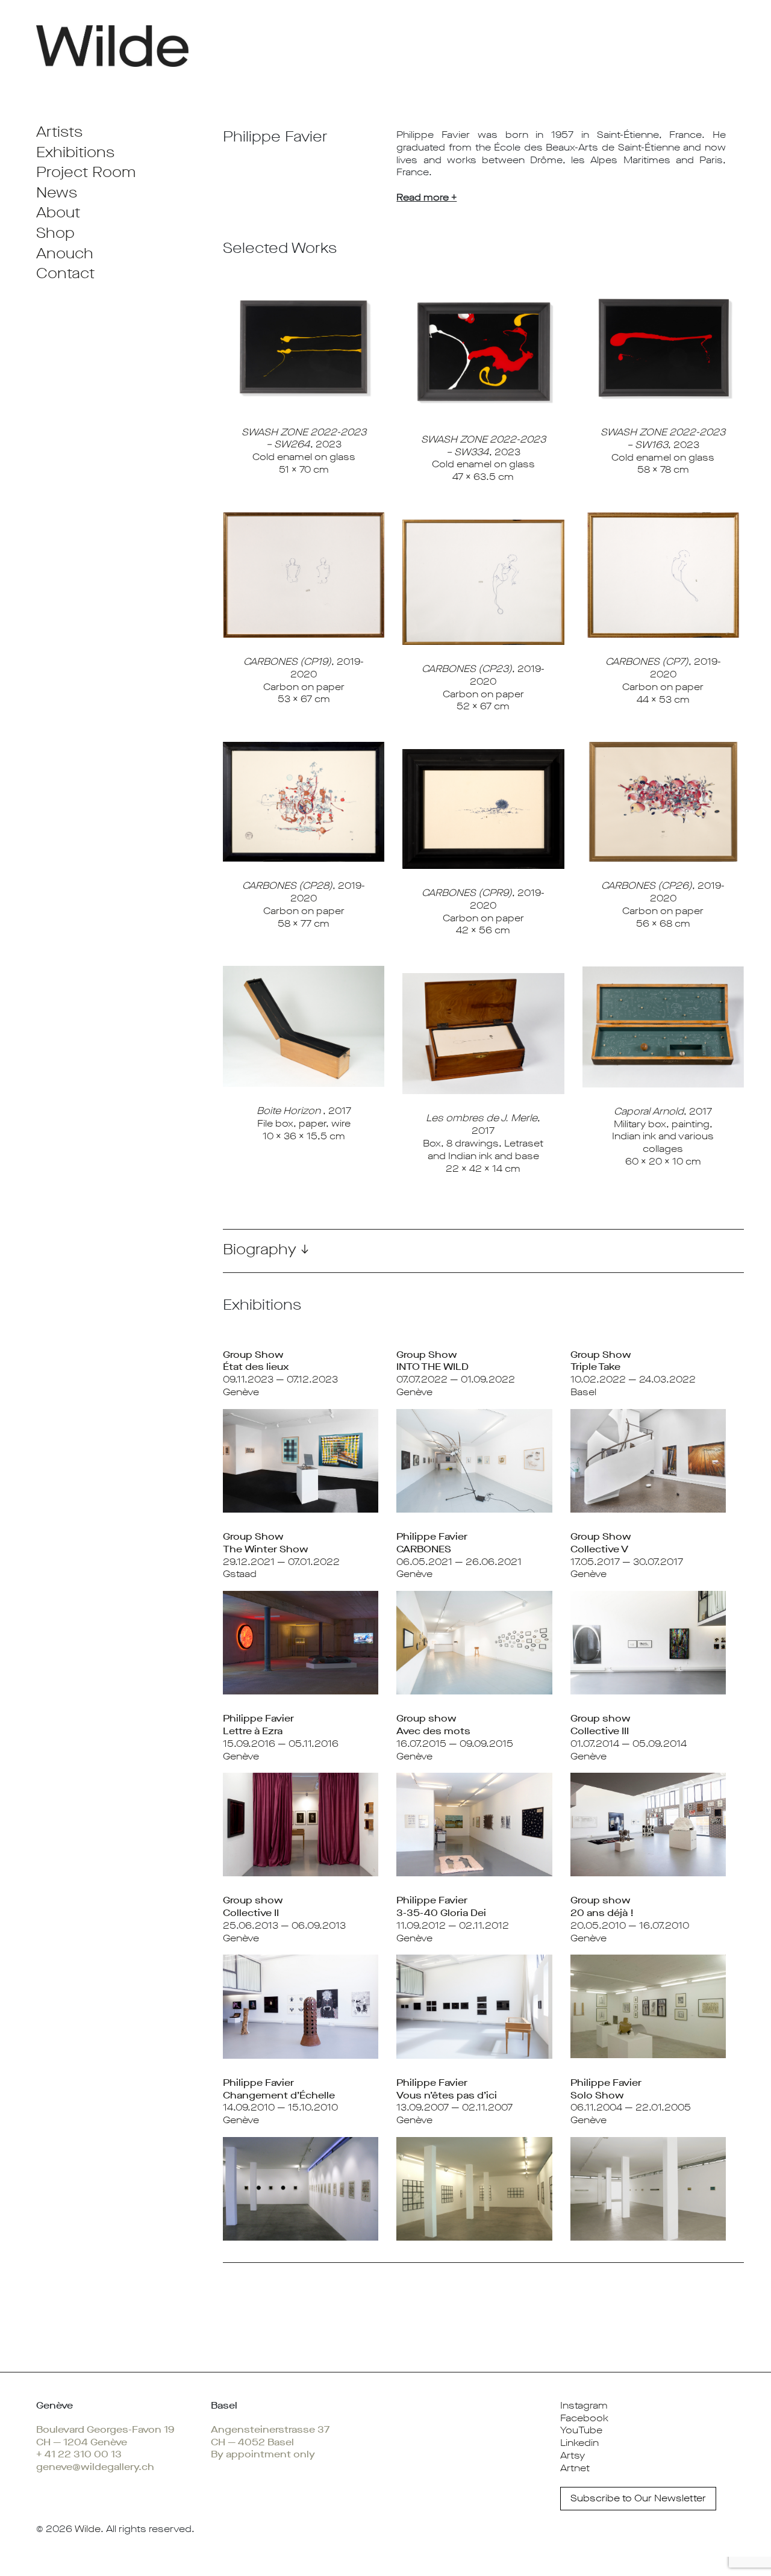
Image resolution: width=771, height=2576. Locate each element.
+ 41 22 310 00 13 (79, 2454)
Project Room (86, 172)
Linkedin (579, 2443)
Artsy (573, 2455)
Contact (65, 273)
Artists (59, 132)
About (58, 213)
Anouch (65, 254)
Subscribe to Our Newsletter (638, 2498)
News (57, 193)
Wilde (88, 2529)
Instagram (584, 2405)
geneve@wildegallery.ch (95, 2467)
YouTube (581, 2430)
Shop (55, 233)
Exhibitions (75, 152)
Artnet (575, 2468)
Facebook (584, 2418)
